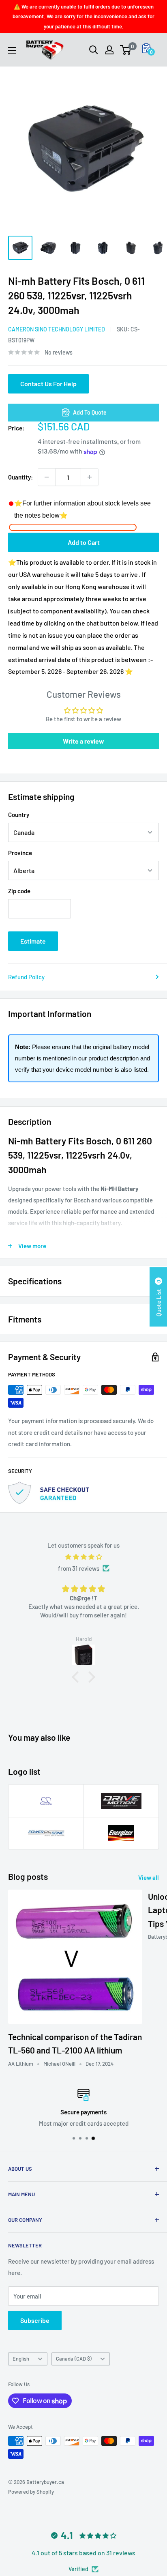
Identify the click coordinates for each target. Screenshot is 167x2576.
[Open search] (94, 50)
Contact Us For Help (48, 384)
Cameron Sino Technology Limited (57, 329)
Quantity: (20, 477)
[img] (83, 1557)
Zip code (19, 891)
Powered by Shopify (31, 2492)
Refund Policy (26, 977)
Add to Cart (84, 542)
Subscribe (35, 2320)
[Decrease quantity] (47, 477)
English (21, 2359)
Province (20, 853)
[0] (126, 50)
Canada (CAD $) (74, 2359)
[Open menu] (12, 50)
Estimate (33, 941)
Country (19, 815)
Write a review (83, 741)
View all (149, 1877)
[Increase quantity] (90, 477)
